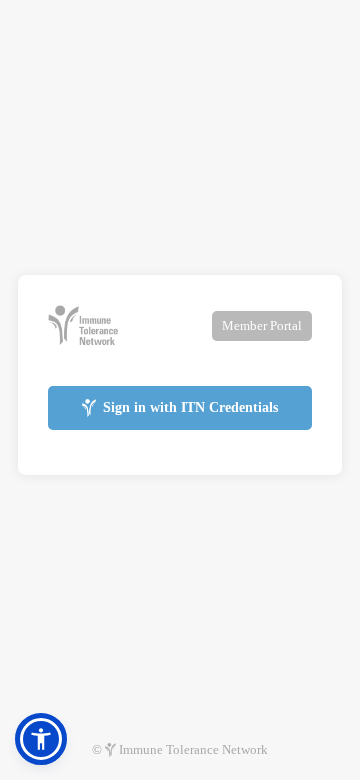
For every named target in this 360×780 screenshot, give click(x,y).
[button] (41, 739)
